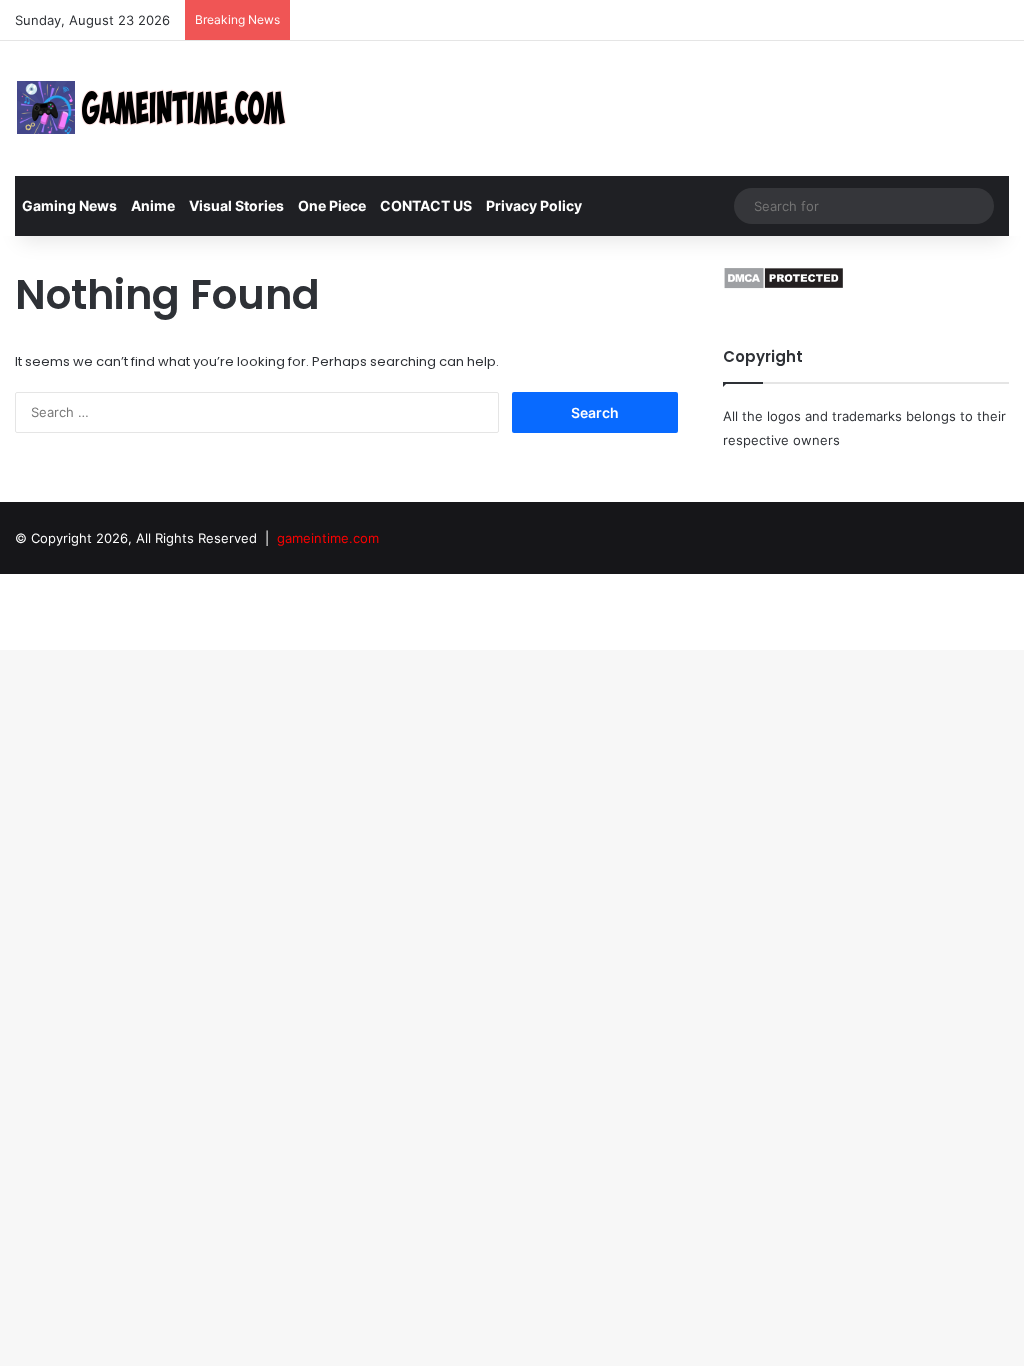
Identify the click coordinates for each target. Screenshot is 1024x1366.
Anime (153, 205)
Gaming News (69, 205)
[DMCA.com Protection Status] (783, 285)
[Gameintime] (152, 108)
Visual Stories (236, 205)
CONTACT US (426, 205)
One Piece (332, 205)
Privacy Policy (534, 205)
